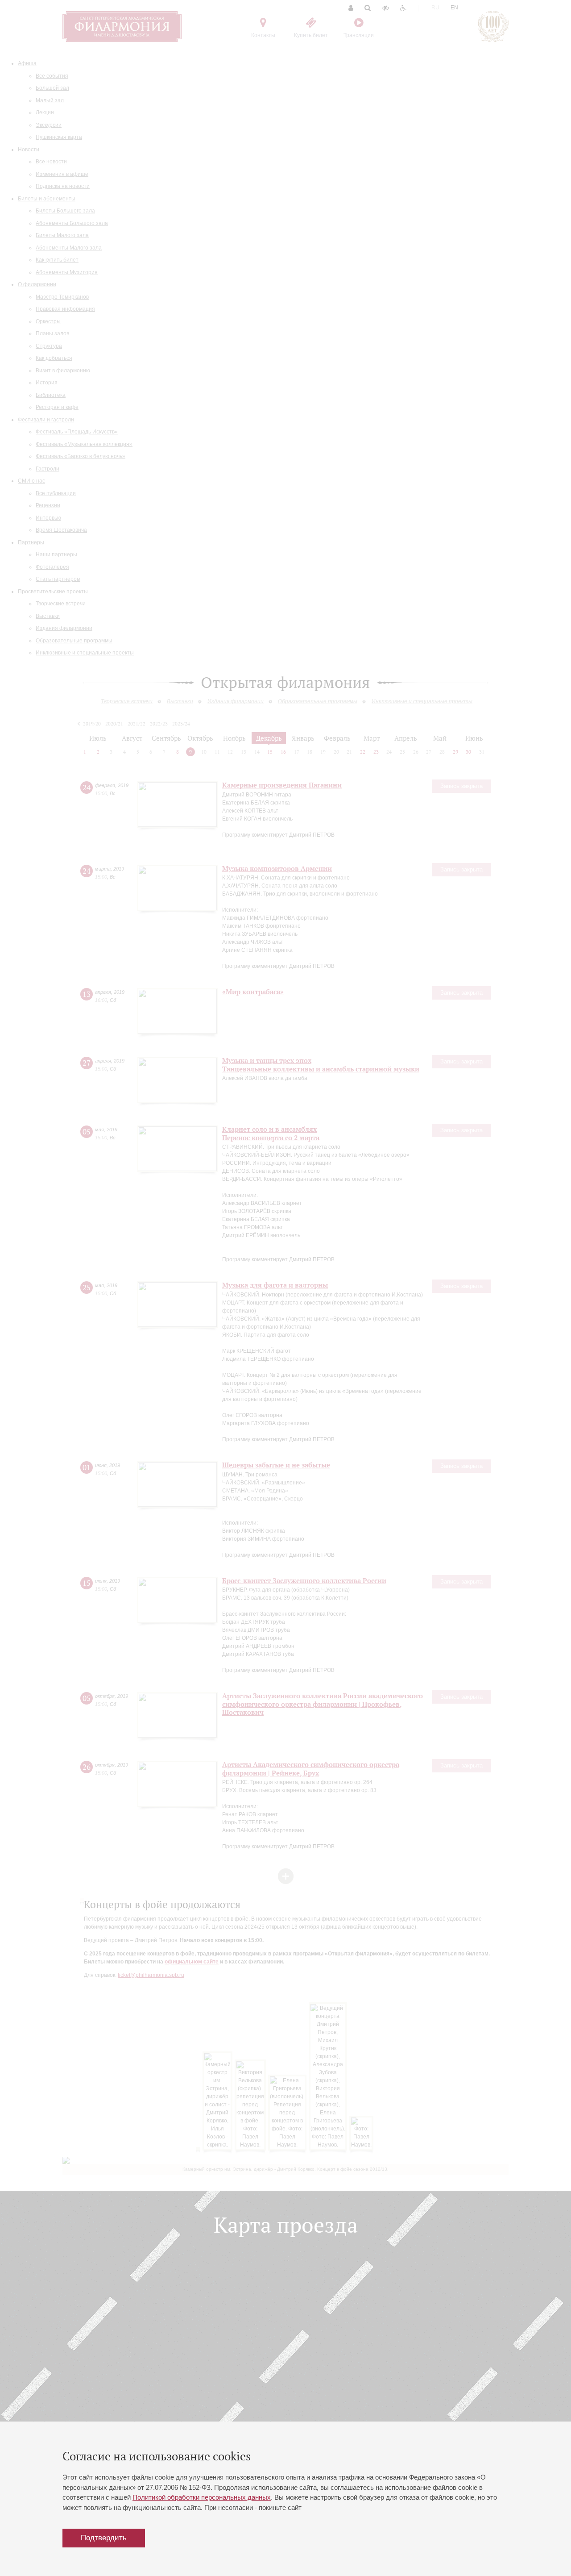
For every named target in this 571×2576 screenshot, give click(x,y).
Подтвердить (104, 2538)
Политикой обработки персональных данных (202, 2497)
